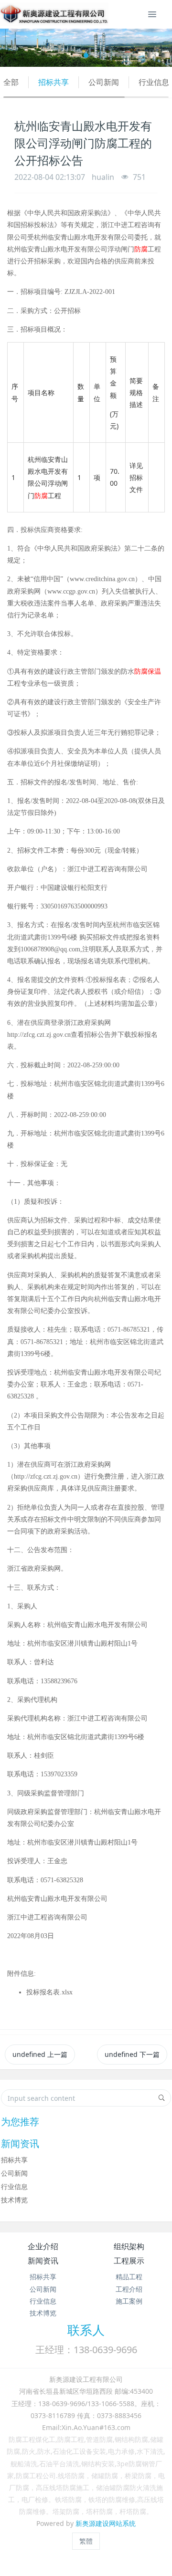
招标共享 (54, 82)
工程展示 (129, 2261)
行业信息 (154, 82)
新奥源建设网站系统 (106, 2523)
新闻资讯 (43, 2261)
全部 (11, 82)
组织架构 (129, 2246)
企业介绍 (43, 2246)
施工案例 (129, 2301)
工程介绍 (129, 2289)
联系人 (86, 2330)
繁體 (86, 2541)
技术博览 (14, 2200)
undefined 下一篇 (132, 2054)
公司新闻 (104, 82)
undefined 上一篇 (40, 2054)
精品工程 (129, 2277)
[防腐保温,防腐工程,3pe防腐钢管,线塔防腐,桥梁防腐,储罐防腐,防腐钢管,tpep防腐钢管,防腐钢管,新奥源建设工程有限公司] (54, 14)
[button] (13, 48)
